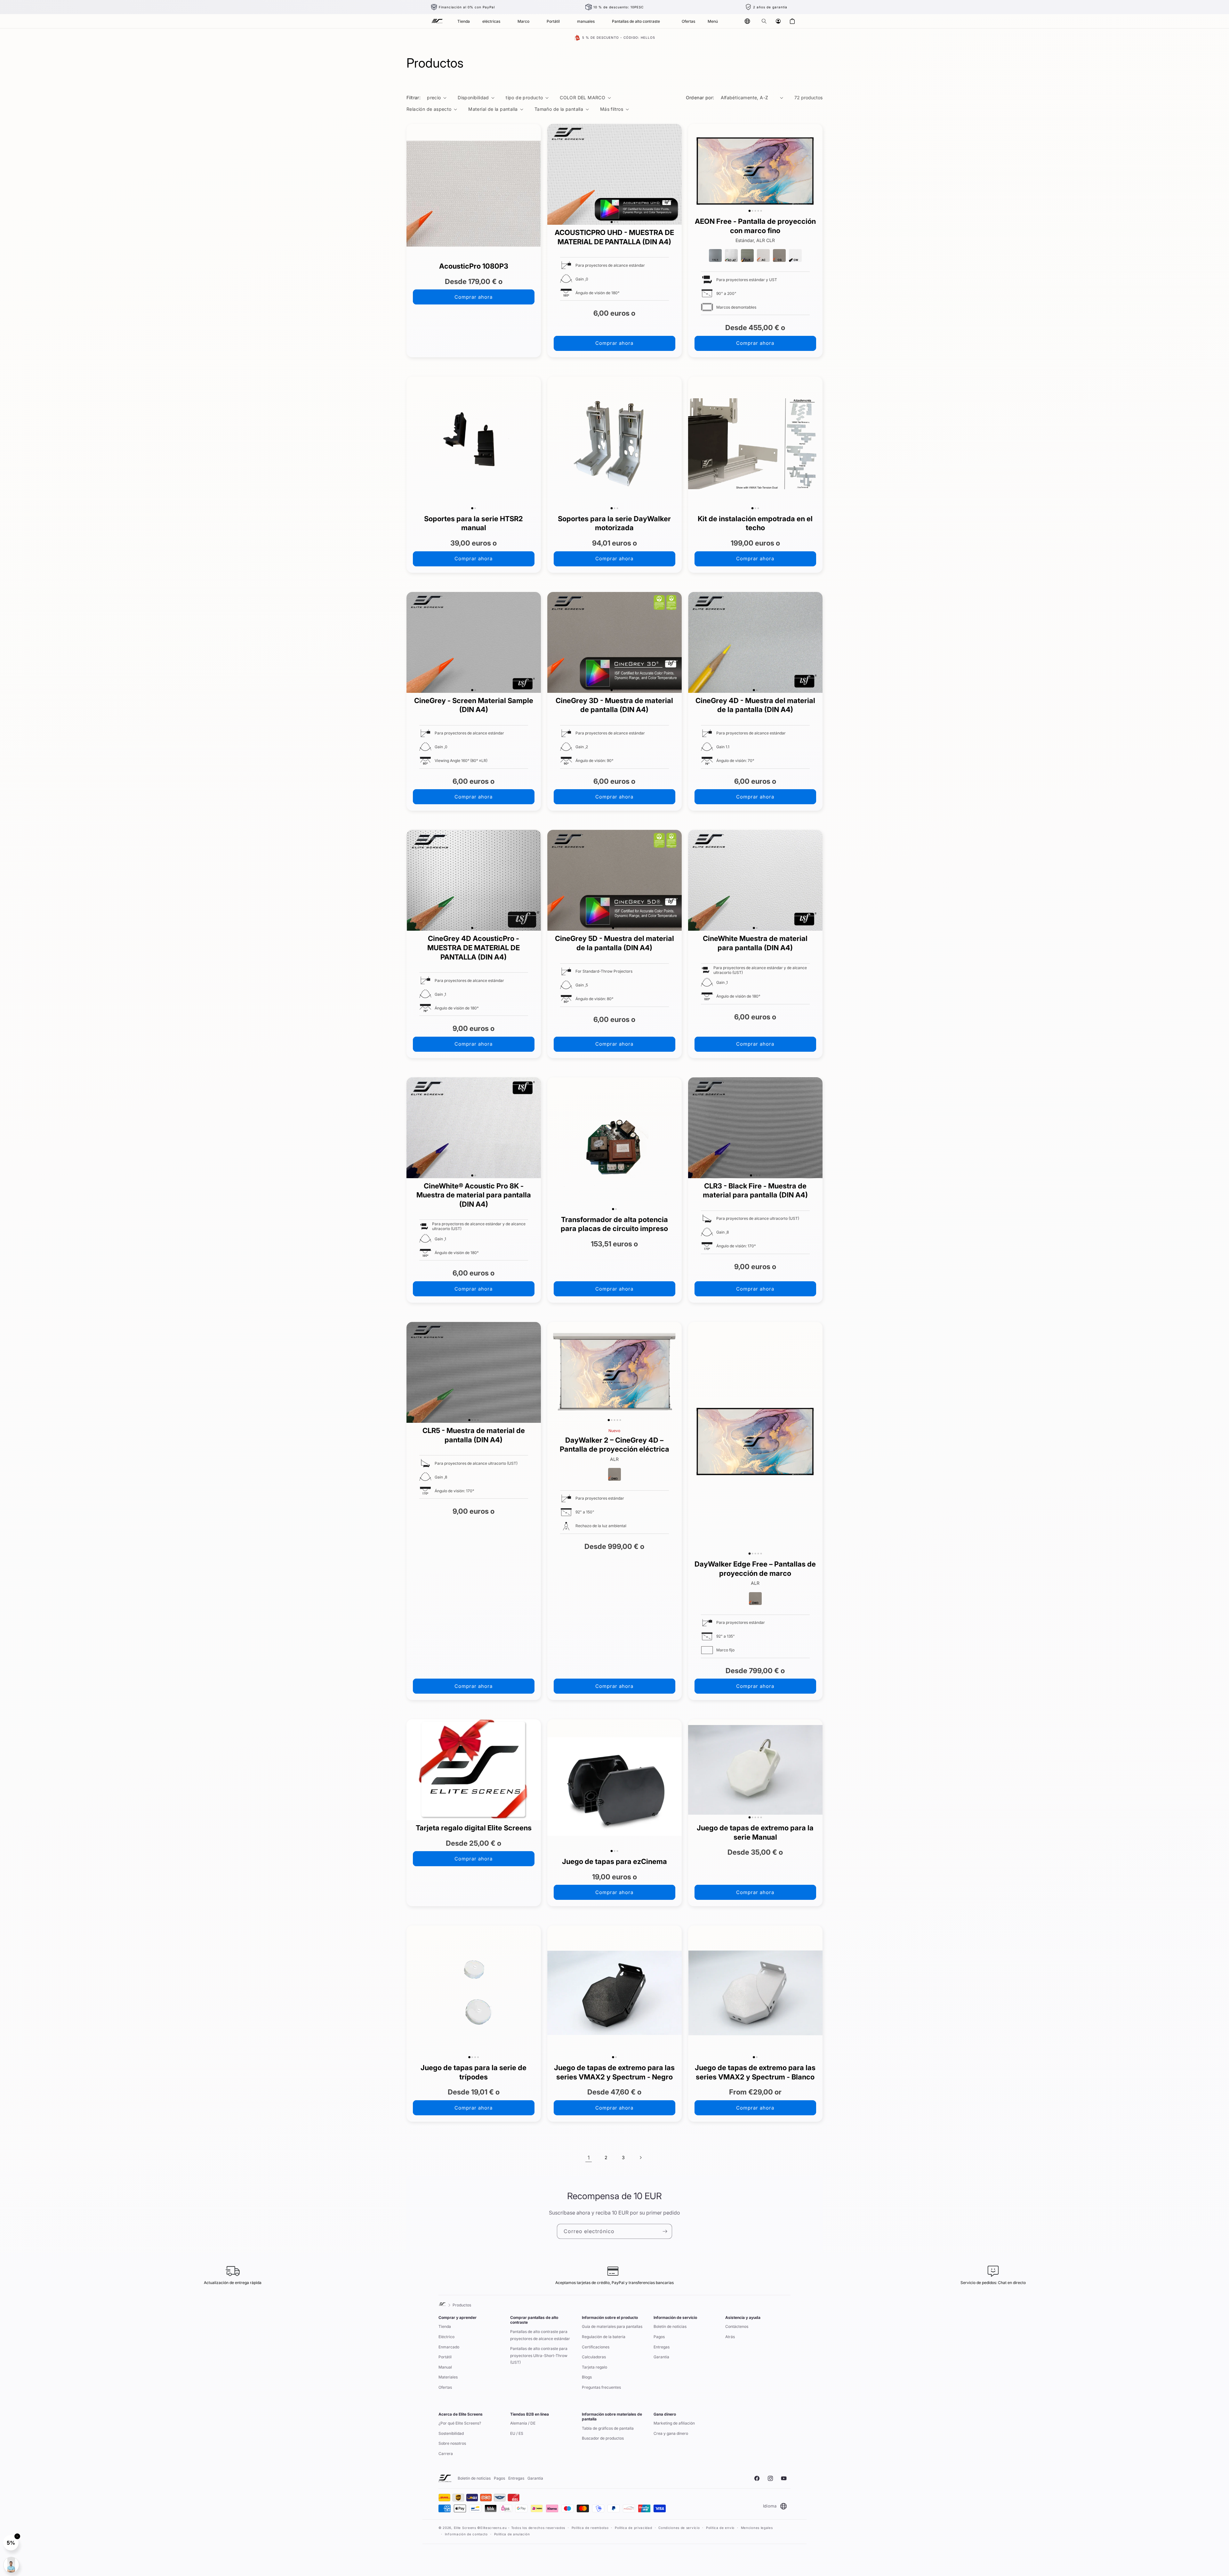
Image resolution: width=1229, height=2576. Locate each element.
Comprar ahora (474, 297)
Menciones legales (757, 2528)
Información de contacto (466, 2534)
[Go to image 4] (758, 211)
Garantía (661, 2357)
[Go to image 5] (761, 211)
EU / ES (517, 2433)
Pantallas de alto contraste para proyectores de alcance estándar (540, 2335)
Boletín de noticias (670, 2326)
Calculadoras (594, 2357)
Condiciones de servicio (679, 2528)
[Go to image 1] (612, 222)
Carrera (446, 2454)
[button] (764, 21)
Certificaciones (596, 2347)
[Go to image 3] (617, 222)
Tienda (445, 2326)
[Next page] (640, 2158)
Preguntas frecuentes (601, 2387)
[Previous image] (554, 174)
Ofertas (445, 2387)
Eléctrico (446, 2337)
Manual (445, 2367)
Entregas (662, 2347)
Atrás (730, 2337)
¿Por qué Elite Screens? (460, 2423)
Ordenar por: (700, 97)
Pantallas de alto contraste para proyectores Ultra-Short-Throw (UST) (539, 2355)
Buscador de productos (603, 2438)
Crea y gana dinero (671, 2433)
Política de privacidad (633, 2528)
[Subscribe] (665, 2231)
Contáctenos (737, 2326)
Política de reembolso (590, 2528)
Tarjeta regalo (594, 2367)
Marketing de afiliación (674, 2423)
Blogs (587, 2377)
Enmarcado (449, 2347)
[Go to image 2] (614, 222)
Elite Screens (465, 2528)
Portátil (445, 2357)
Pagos (659, 2337)
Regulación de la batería (604, 2337)
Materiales (448, 2377)
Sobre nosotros (452, 2443)
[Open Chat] (11, 2565)
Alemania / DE (523, 2423)
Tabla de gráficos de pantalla (608, 2428)
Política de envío (720, 2528)
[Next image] (675, 174)
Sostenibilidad (451, 2433)
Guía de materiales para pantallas (612, 2326)
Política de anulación (512, 2534)
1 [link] (589, 2158)
